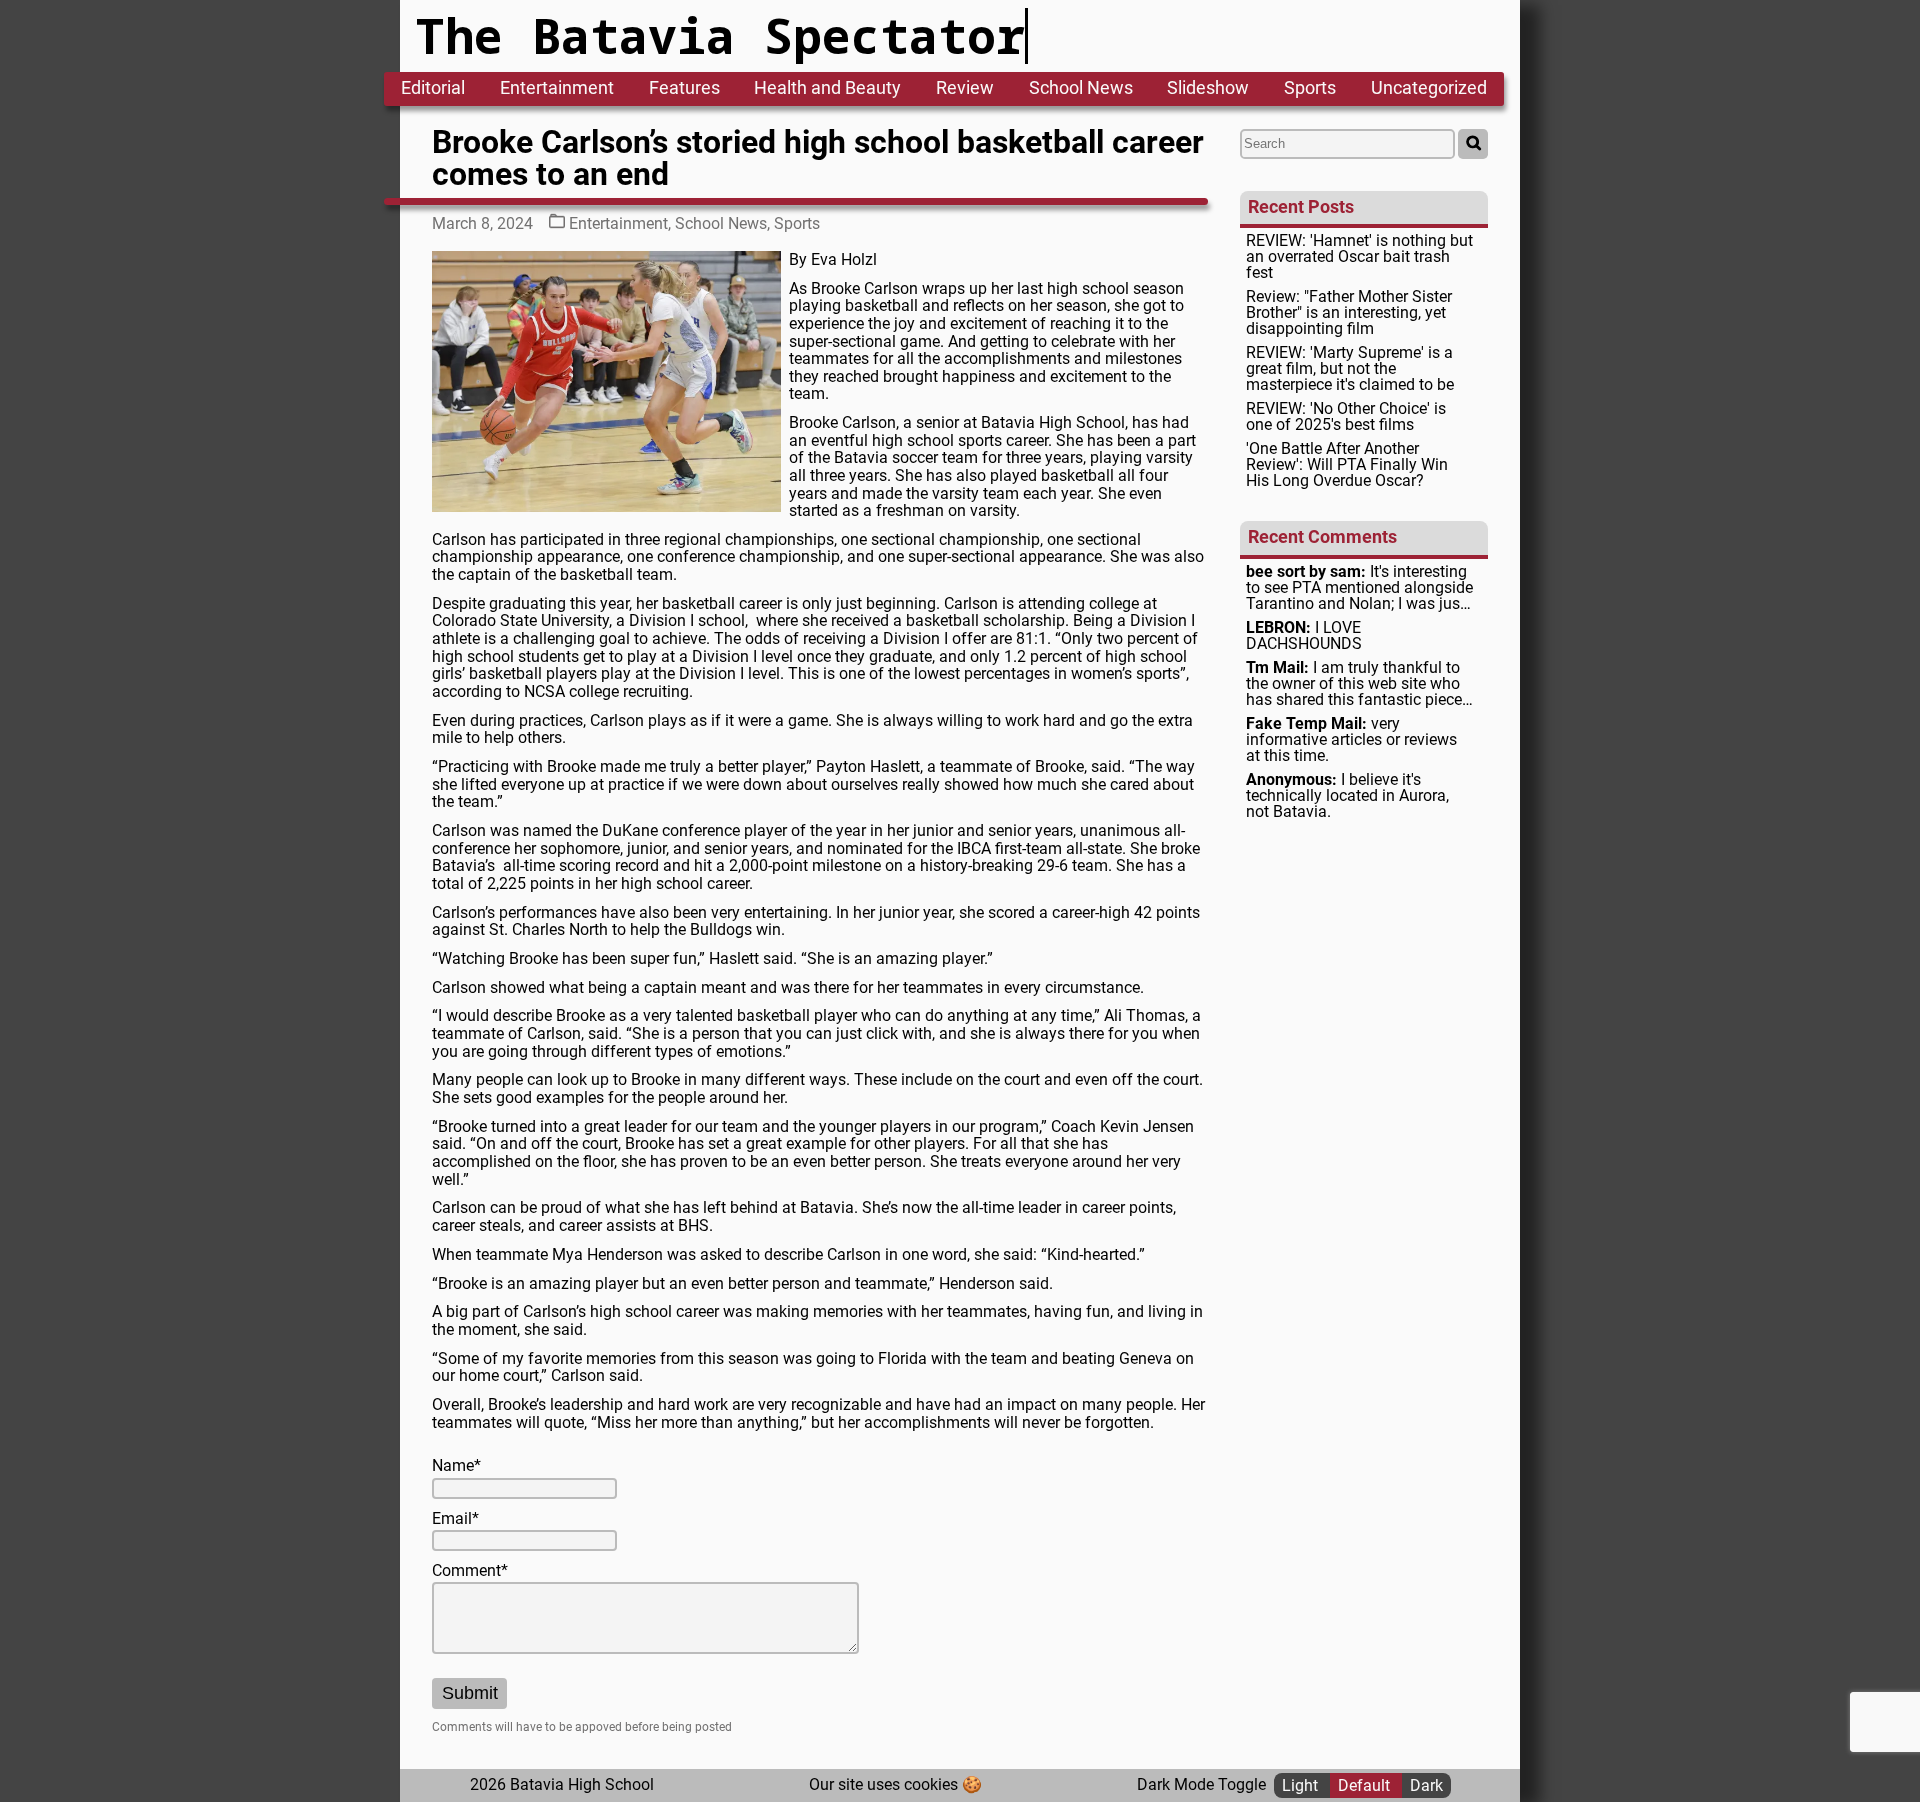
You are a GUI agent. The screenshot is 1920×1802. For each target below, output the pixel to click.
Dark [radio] (1426, 1784)
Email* (455, 1519)
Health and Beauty (827, 89)
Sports (1310, 89)
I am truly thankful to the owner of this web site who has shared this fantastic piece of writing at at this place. (1354, 684)
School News (1081, 89)
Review (965, 89)
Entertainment (557, 89)
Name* (456, 1466)
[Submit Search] (1473, 144)
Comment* (470, 1571)
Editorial (433, 89)
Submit (470, 1693)
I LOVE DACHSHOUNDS (1304, 636)
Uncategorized (1429, 89)
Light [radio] (1302, 1784)
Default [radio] (1366, 1784)
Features (684, 89)
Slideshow (1208, 89)
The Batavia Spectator (720, 35)
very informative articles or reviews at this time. (1351, 740)
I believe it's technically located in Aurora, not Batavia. (1347, 796)
